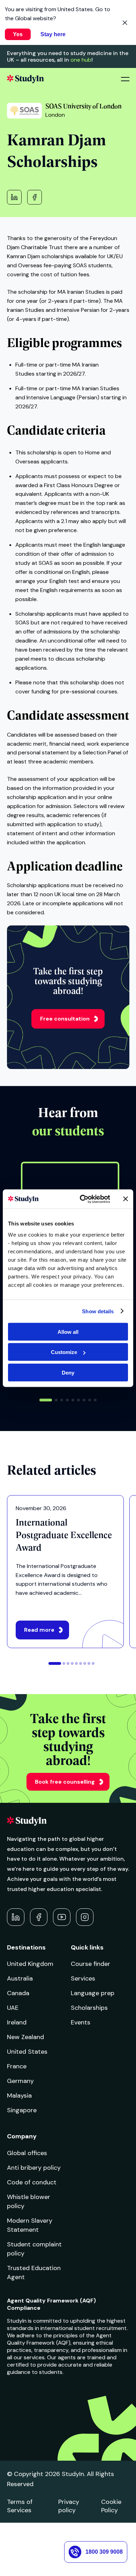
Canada (18, 1993)
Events (81, 2022)
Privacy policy (69, 2506)
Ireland (17, 2022)
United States (27, 2052)
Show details (98, 1311)
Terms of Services (20, 2506)
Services (83, 1978)
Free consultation (65, 1019)
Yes (18, 34)
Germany (20, 2081)
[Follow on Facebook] (39, 1917)
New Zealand (25, 2037)
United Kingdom (30, 1964)
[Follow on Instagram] (85, 1917)
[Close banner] (126, 1199)
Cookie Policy (111, 2506)
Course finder (90, 1964)
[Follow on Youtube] (62, 1917)
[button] (46, 1400)
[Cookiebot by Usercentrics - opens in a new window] (82, 1199)
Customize (64, 1352)
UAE (13, 2008)
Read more (39, 1630)
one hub (81, 60)
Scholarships (89, 2008)
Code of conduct (32, 2182)
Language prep (93, 1993)
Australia (20, 1978)
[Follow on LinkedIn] (16, 1917)
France (17, 2066)
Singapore (22, 2110)
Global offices (27, 2153)
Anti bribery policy (34, 2168)
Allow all (68, 1332)
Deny (68, 1372)
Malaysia (19, 2096)
